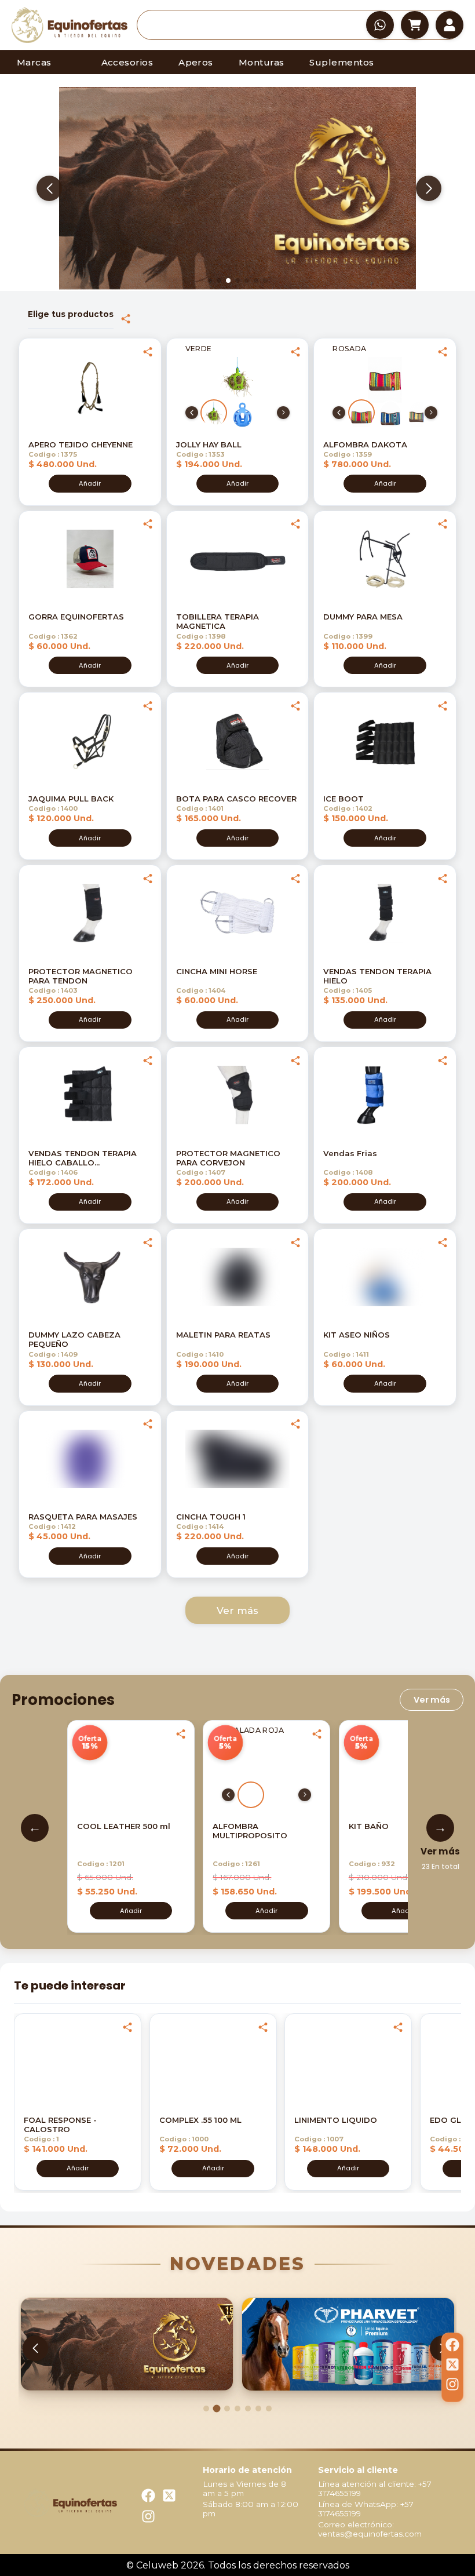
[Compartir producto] (148, 352)
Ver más (237, 1611)
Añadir (90, 483)
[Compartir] (126, 319)
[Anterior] (192, 413)
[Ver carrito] (415, 25)
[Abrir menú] (450, 25)
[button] (70, 25)
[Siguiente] (283, 413)
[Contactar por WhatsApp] (380, 25)
